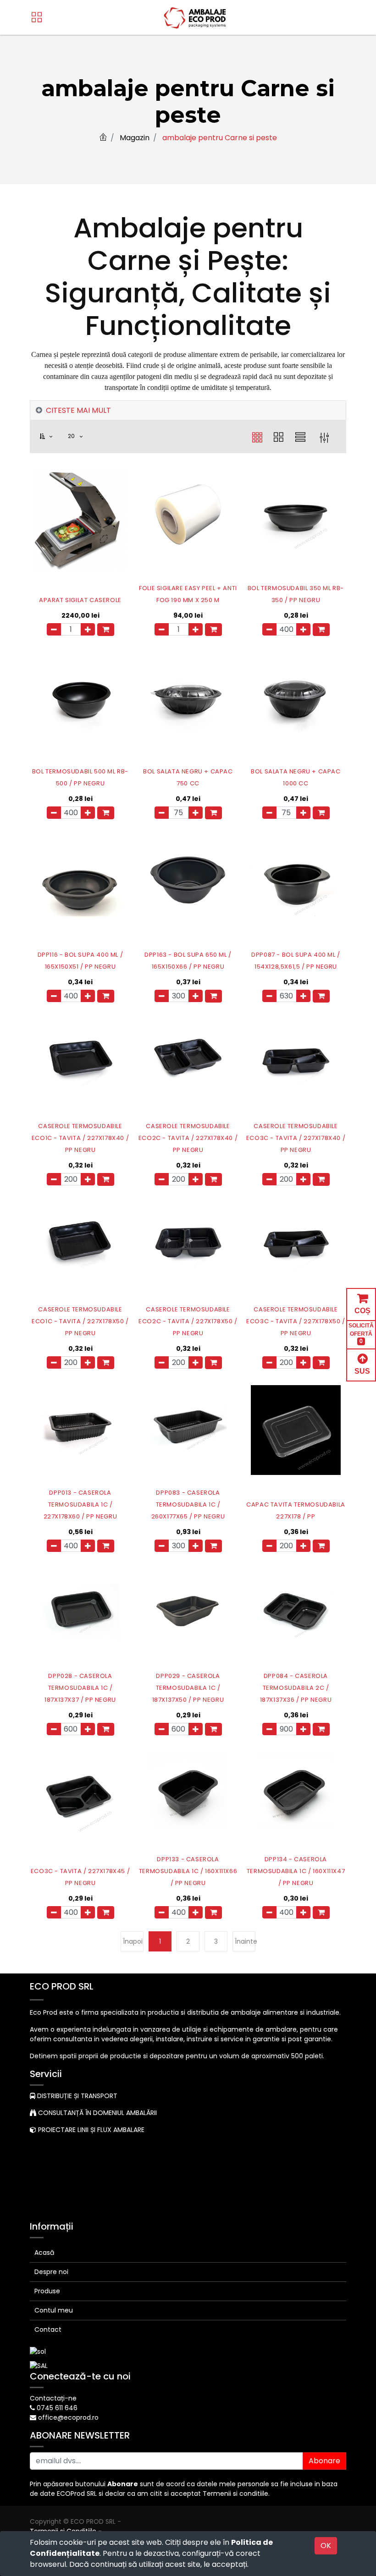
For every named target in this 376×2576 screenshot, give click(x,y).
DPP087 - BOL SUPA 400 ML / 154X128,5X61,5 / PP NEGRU (296, 961)
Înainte (245, 1941)
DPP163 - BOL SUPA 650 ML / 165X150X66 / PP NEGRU (188, 961)
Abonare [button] (324, 2461)
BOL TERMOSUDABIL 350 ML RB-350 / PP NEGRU (296, 594)
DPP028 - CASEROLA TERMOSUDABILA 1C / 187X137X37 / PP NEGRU (80, 1688)
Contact (48, 2329)
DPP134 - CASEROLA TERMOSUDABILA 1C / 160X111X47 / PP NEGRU (296, 1871)
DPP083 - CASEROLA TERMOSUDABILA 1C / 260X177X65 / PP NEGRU (188, 1504)
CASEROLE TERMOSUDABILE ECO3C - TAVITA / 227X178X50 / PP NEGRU (296, 1321)
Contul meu (54, 2310)
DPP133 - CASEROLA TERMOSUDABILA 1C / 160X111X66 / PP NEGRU (188, 1871)
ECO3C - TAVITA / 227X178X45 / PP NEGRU (80, 1877)
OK (326, 2546)
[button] (51, 436)
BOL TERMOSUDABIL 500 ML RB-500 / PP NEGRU (80, 777)
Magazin (135, 138)
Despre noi (51, 2272)
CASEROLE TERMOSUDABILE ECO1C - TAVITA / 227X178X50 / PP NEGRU (80, 1321)
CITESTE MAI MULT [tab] (78, 410)
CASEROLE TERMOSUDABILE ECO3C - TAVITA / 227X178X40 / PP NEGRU (296, 1138)
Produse (47, 2291)
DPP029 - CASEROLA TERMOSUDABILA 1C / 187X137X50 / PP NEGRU (188, 1688)
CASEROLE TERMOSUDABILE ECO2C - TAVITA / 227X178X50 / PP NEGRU (188, 1321)
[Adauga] (88, 629)
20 (72, 436)
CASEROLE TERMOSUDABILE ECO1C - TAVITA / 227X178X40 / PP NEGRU (80, 1138)
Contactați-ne (53, 2398)
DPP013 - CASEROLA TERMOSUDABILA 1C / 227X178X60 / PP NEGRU (80, 1504)
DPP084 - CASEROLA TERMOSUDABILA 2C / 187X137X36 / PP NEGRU (296, 1688)
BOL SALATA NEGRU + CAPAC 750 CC (188, 777)
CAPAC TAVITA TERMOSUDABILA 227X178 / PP (296, 1510)
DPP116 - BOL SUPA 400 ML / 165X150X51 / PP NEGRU (80, 961)
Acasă (44, 2253)
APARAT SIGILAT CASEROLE (80, 600)
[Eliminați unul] (54, 629)
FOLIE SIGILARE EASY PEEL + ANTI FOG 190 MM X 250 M (188, 594)
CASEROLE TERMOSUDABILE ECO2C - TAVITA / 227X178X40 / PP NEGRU (188, 1138)
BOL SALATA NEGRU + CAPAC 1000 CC (296, 777)
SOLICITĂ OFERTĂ (361, 1333)
